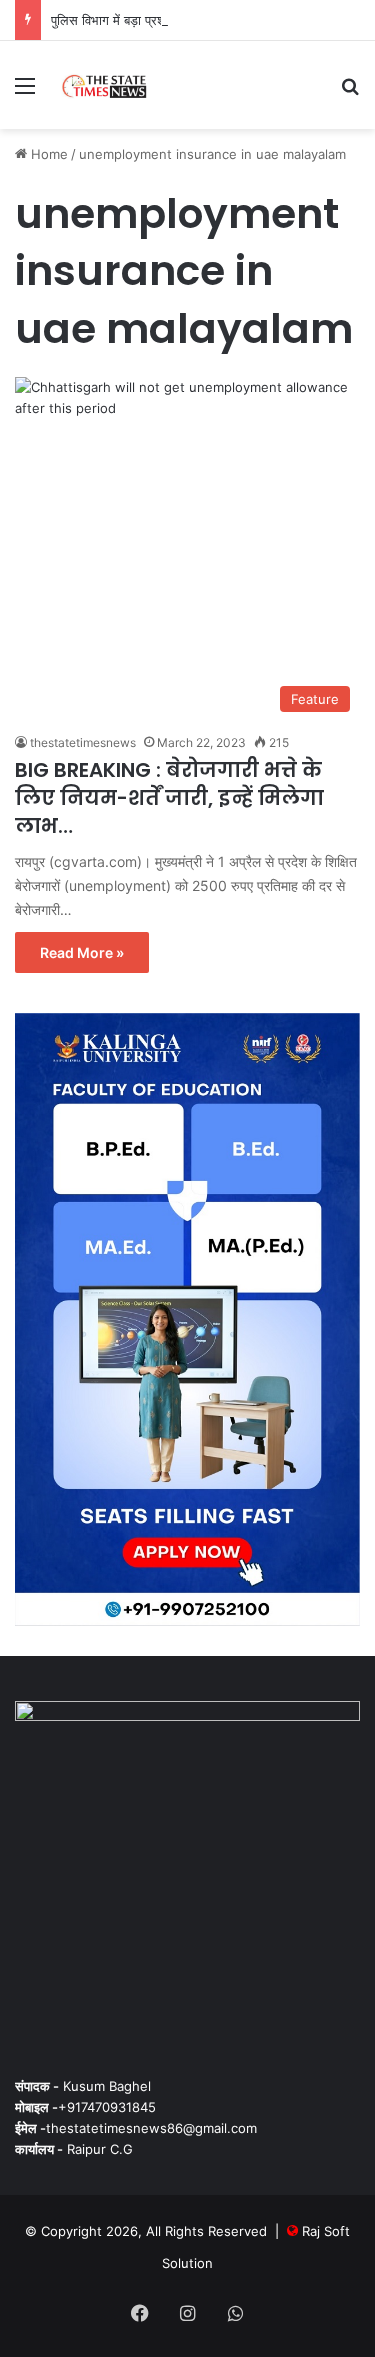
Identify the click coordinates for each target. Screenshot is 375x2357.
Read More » (82, 952)
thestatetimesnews (83, 742)
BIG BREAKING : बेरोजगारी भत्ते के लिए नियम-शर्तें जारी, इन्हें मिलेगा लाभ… (169, 798)
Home (47, 154)
